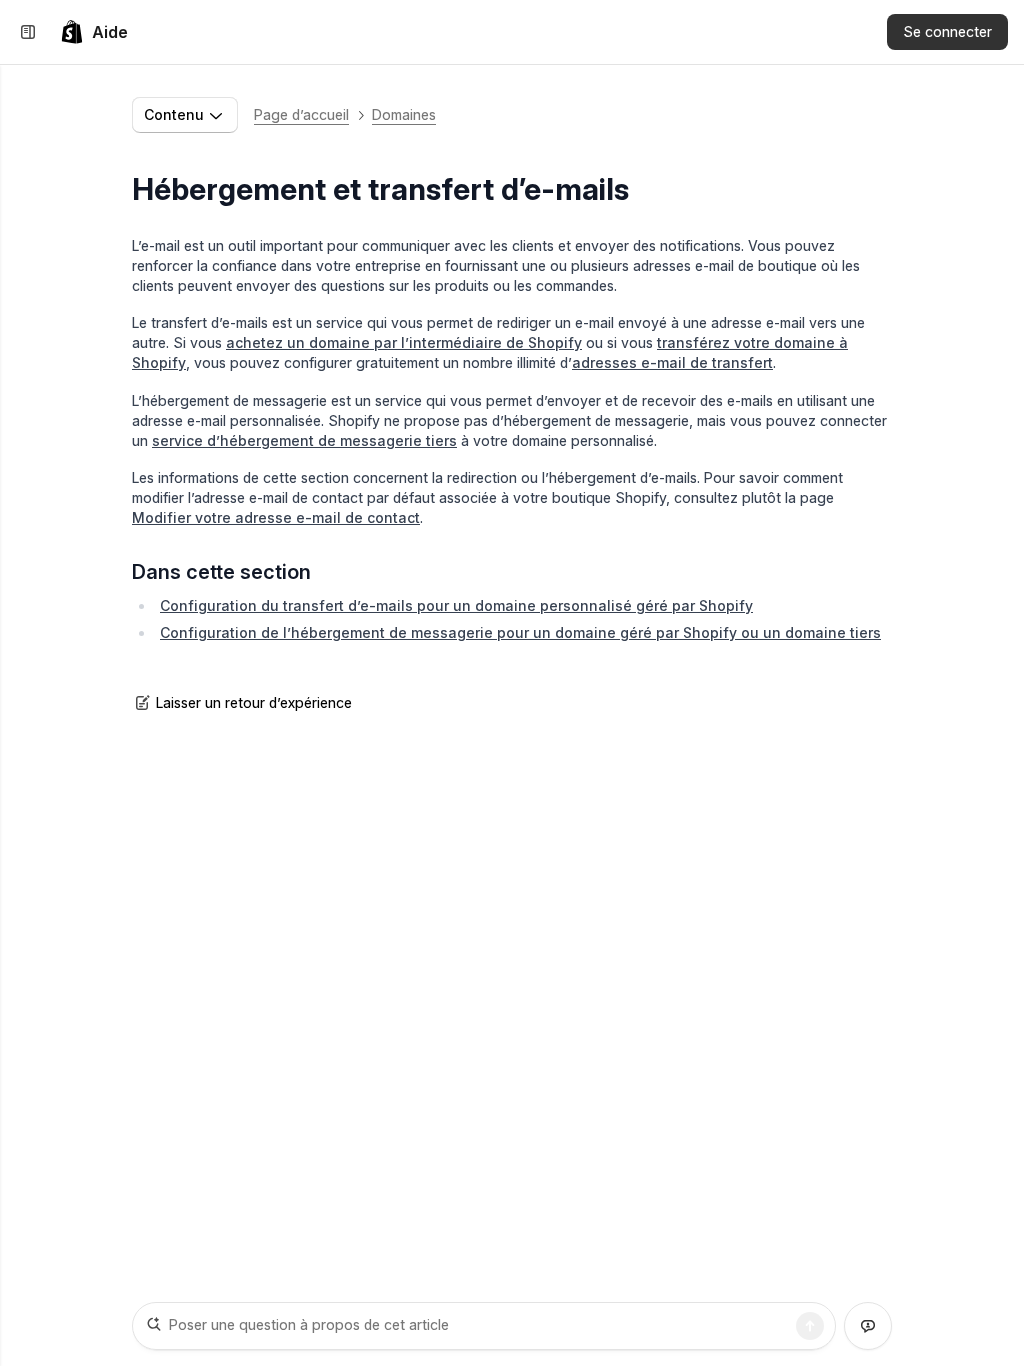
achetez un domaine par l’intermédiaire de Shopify (404, 342)
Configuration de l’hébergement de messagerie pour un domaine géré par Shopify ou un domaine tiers (520, 632)
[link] (94, 32)
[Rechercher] (810, 1326)
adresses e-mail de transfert (672, 362)
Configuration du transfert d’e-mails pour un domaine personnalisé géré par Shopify (456, 605)
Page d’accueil (301, 114)
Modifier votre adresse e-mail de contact (276, 517)
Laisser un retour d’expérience (254, 702)
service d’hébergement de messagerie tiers (304, 440)
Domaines (404, 114)
